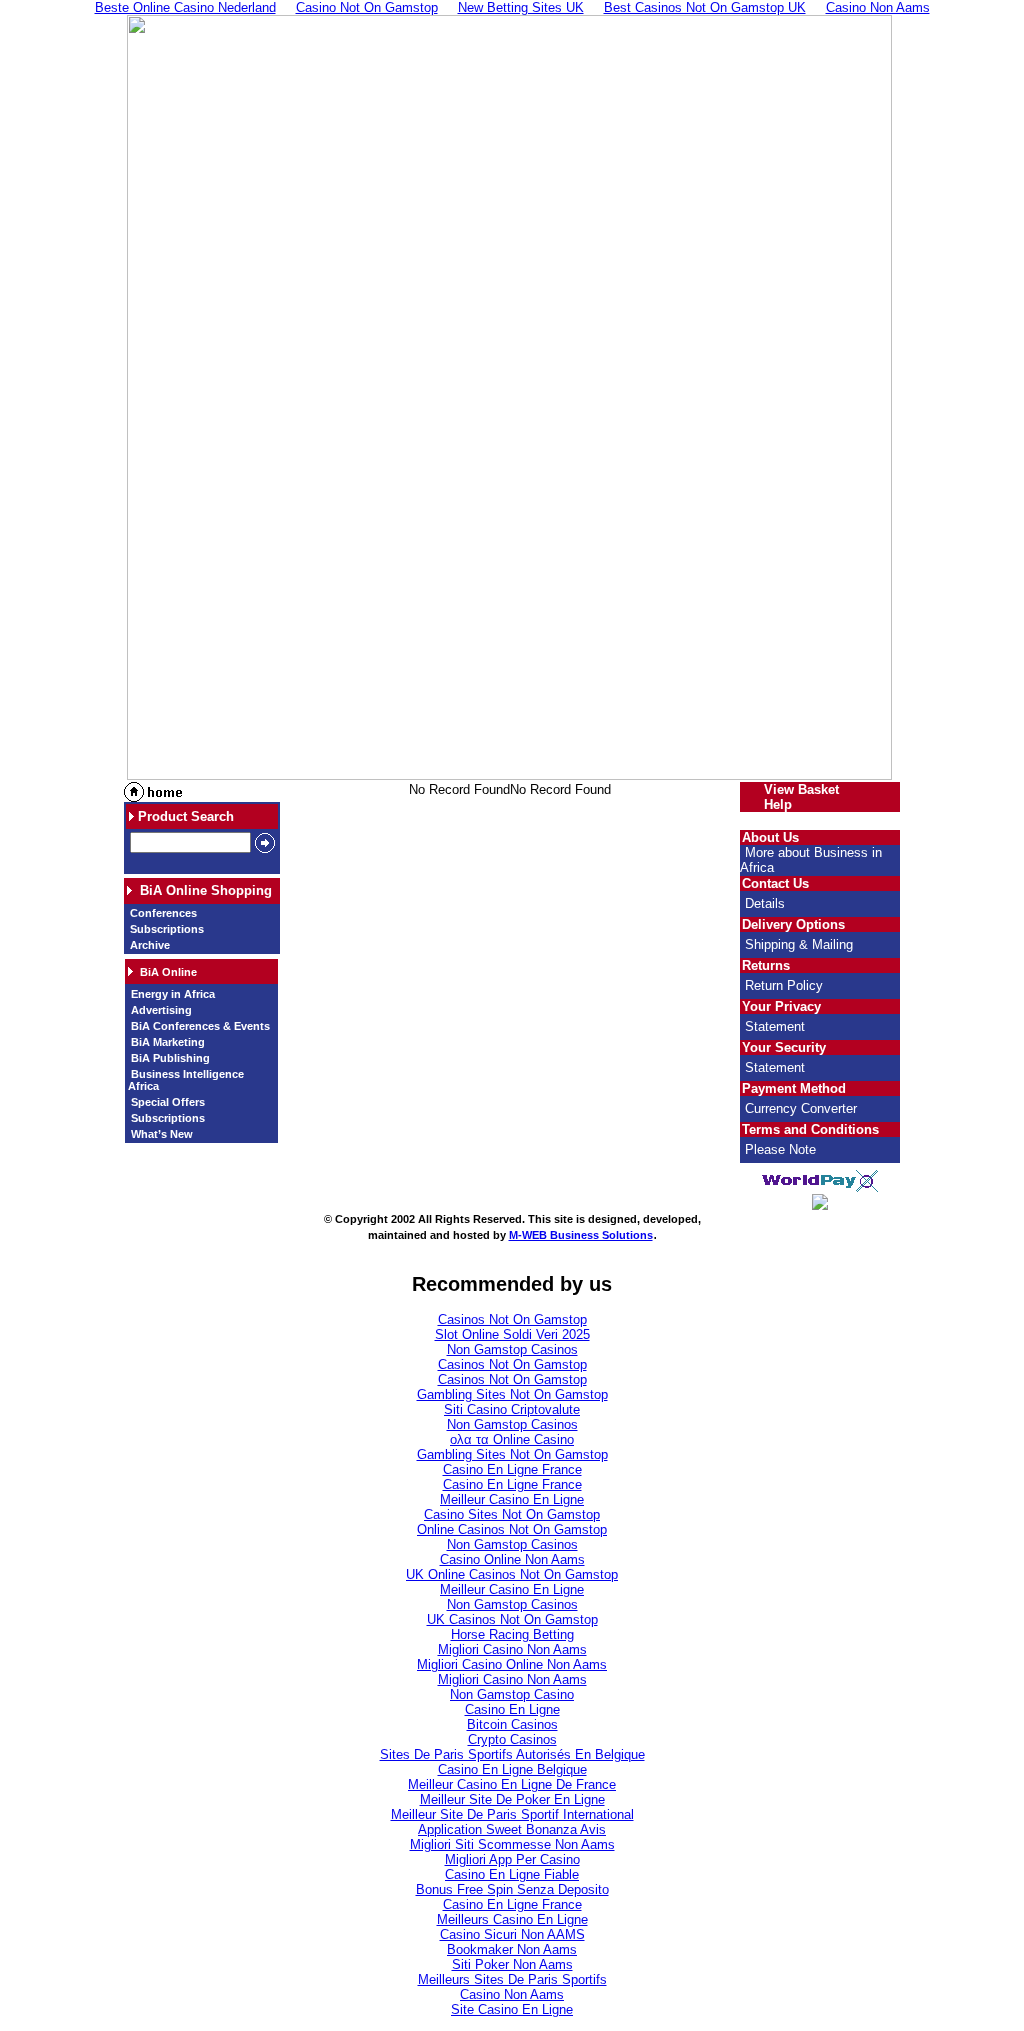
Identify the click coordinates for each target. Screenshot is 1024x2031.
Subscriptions (165, 929)
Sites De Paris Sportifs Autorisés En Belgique (512, 1754)
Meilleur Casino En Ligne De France (512, 1784)
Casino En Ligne (512, 1709)
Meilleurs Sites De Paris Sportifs (512, 1979)
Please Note (780, 1149)
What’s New (160, 1134)
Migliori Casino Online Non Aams (512, 1664)
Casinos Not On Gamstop (512, 1319)
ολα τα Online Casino (512, 1439)
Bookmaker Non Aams (512, 1949)
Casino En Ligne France (512, 1469)
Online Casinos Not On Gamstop (512, 1529)
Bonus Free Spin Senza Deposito (512, 1889)
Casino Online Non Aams (512, 1559)
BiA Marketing (166, 1042)
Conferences (162, 913)
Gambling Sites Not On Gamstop (512, 1394)
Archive (148, 945)
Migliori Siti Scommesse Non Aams (512, 1844)
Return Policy (784, 985)
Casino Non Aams (512, 1994)
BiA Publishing (169, 1058)
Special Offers (166, 1102)
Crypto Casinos (512, 1739)
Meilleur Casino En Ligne (512, 1499)
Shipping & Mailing (799, 944)
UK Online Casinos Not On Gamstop (512, 1574)
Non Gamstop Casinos (512, 1349)
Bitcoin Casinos (512, 1724)
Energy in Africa (171, 994)
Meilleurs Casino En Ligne (512, 1919)
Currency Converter (801, 1108)
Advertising (160, 1010)
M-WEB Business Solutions (581, 1235)
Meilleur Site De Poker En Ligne (512, 1799)
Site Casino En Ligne (512, 2009)
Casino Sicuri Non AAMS (512, 1934)
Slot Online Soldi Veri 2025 (512, 1334)
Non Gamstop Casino (512, 1694)
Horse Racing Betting (512, 1634)
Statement (775, 1026)
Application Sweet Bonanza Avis (512, 1829)
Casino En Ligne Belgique (512, 1769)
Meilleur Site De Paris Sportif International (512, 1814)
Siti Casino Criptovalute (512, 1409)
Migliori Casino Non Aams (512, 1649)
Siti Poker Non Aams (512, 1964)
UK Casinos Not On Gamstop (512, 1619)
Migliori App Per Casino (512, 1859)
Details (765, 903)
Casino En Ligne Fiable (512, 1874)
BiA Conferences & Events (199, 1026)
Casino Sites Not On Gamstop (512, 1514)
